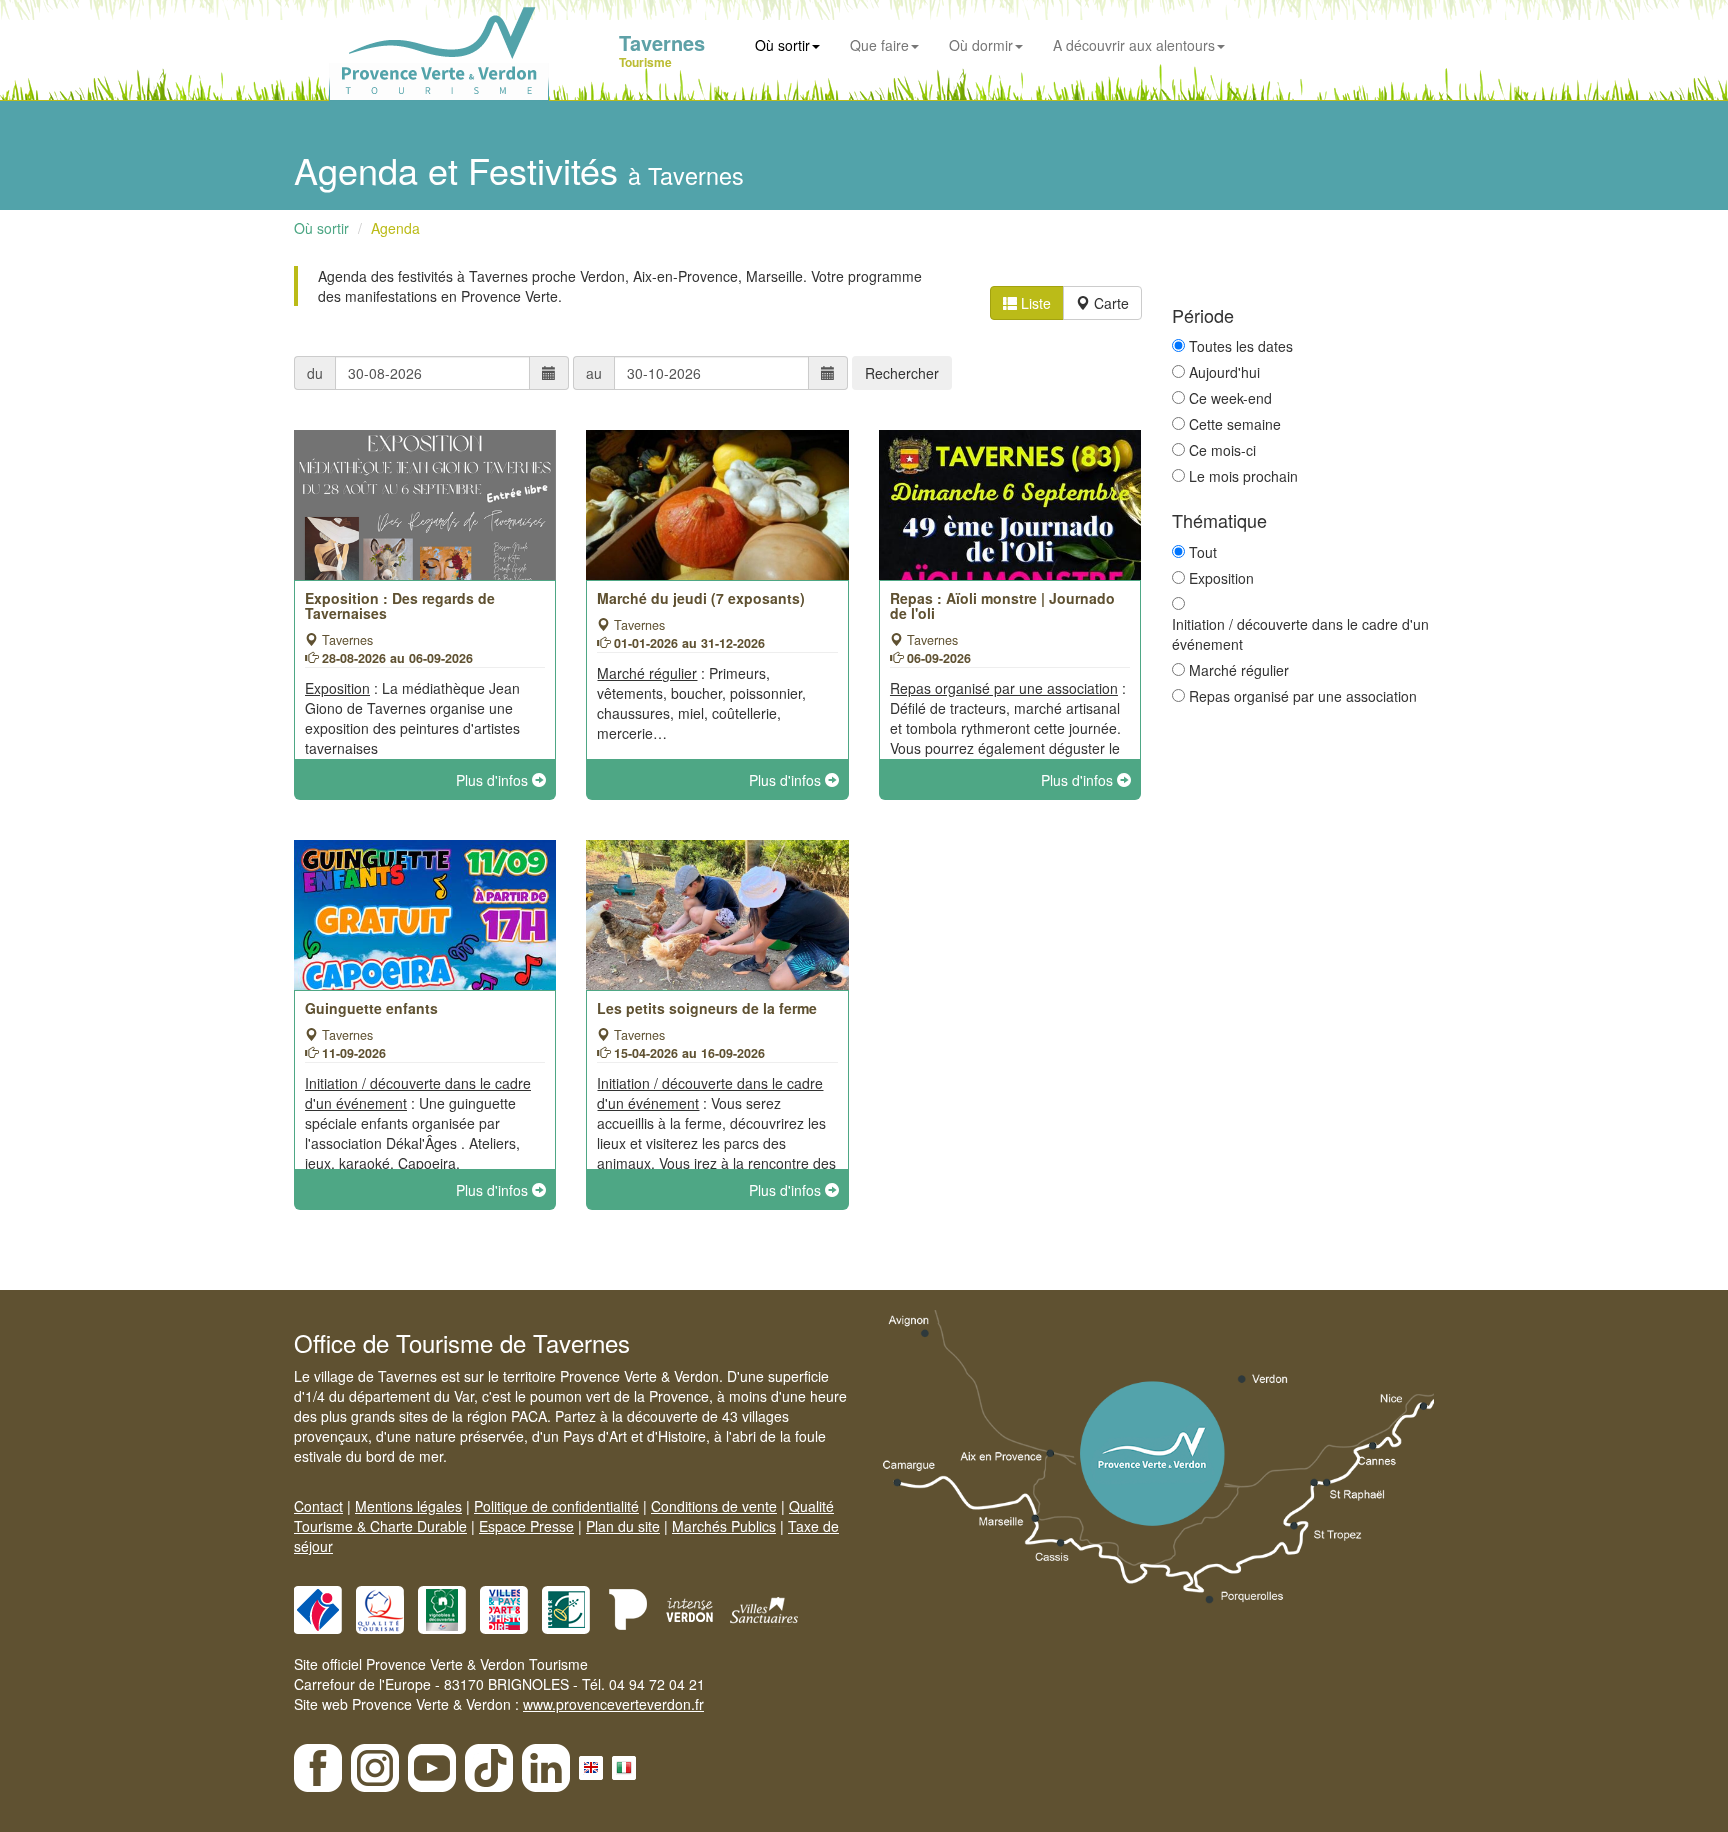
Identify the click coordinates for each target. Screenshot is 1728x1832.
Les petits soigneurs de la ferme (707, 1008)
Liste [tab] (1034, 303)
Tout (1203, 552)
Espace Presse (526, 1526)
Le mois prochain (1243, 476)
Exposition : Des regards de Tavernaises (400, 605)
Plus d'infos (494, 780)
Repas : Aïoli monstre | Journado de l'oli (1002, 605)
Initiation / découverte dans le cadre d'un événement (1300, 634)
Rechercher (902, 373)
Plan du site (623, 1526)
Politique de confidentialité (556, 1506)
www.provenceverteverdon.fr (613, 1704)
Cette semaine (1235, 424)
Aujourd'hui (1224, 372)
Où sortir (782, 45)
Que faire (879, 45)
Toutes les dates (1241, 346)
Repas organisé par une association (1303, 696)
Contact (318, 1506)
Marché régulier (1239, 670)
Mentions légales (408, 1506)
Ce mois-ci (1222, 450)
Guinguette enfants (371, 1008)
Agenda (395, 228)
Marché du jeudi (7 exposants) (701, 598)
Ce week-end (1230, 398)
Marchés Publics (724, 1526)
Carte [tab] (1109, 303)
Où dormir (981, 45)
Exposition (1221, 578)
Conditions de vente (714, 1506)
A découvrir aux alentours (1134, 45)
